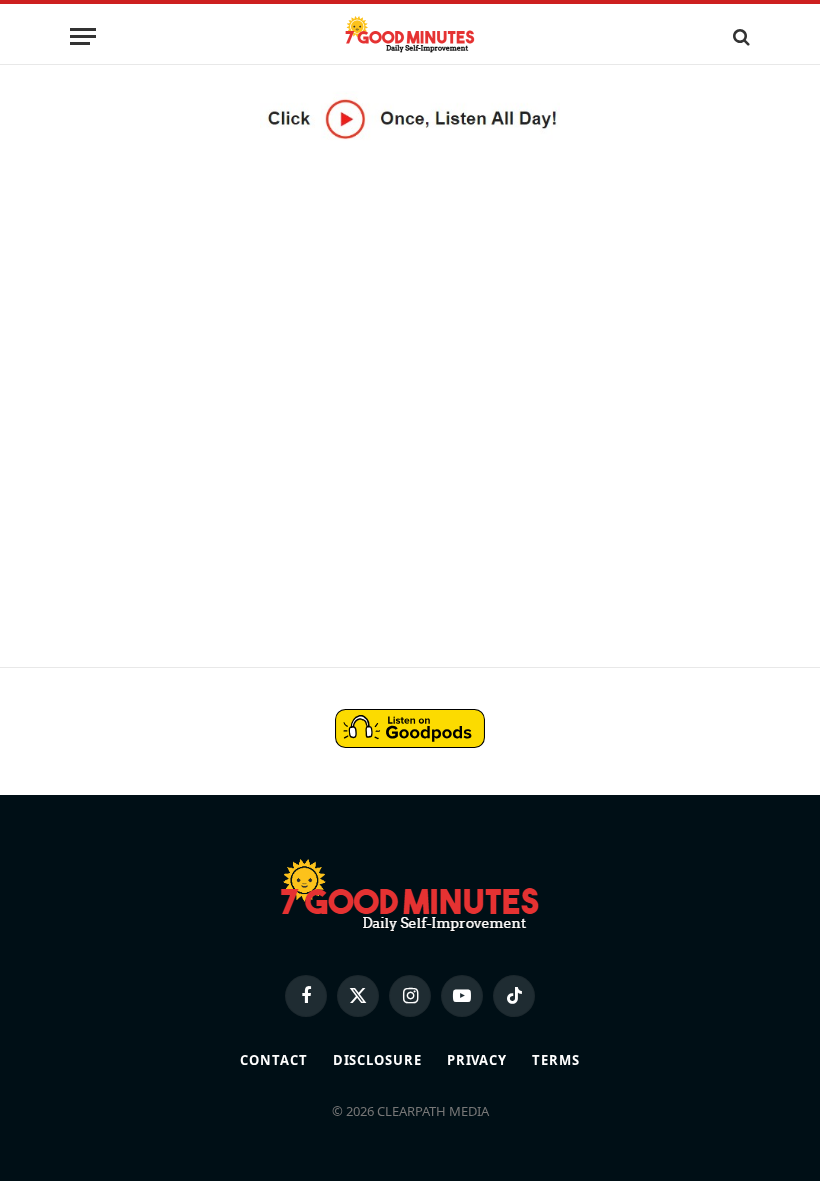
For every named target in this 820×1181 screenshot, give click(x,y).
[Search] (739, 36)
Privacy (477, 1060)
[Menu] (83, 36)
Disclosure (377, 1060)
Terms (556, 1060)
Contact (273, 1060)
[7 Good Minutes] (410, 36)
